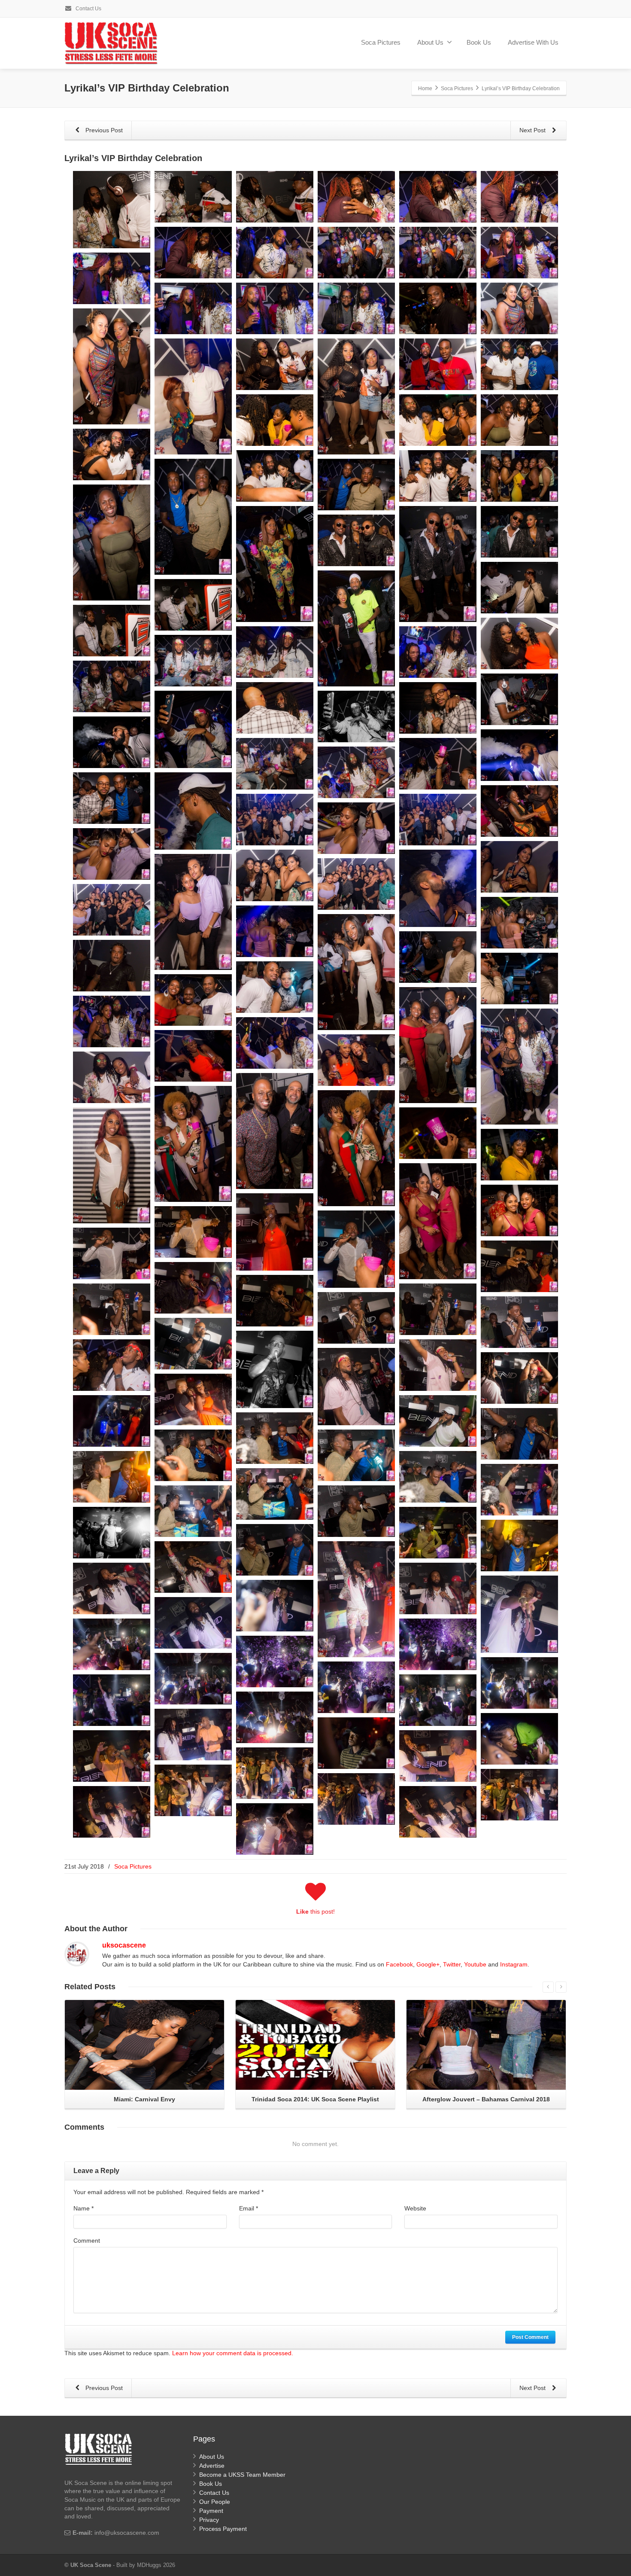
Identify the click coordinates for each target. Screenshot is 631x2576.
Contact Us (88, 9)
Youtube (475, 1964)
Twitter (452, 1964)
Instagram (514, 1964)
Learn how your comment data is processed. (233, 2353)
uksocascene (124, 1945)
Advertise (212, 2466)
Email (249, 2208)
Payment (211, 2511)
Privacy (209, 2520)
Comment (87, 2241)
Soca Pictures (381, 42)
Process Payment (223, 2529)
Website (415, 2208)
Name (83, 2208)
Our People (215, 2502)
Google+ (428, 1964)
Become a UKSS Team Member (242, 2475)
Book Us (479, 42)
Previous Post (103, 130)
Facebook (399, 1964)
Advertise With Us (533, 42)
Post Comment (530, 2337)
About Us (430, 42)
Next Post (533, 130)
